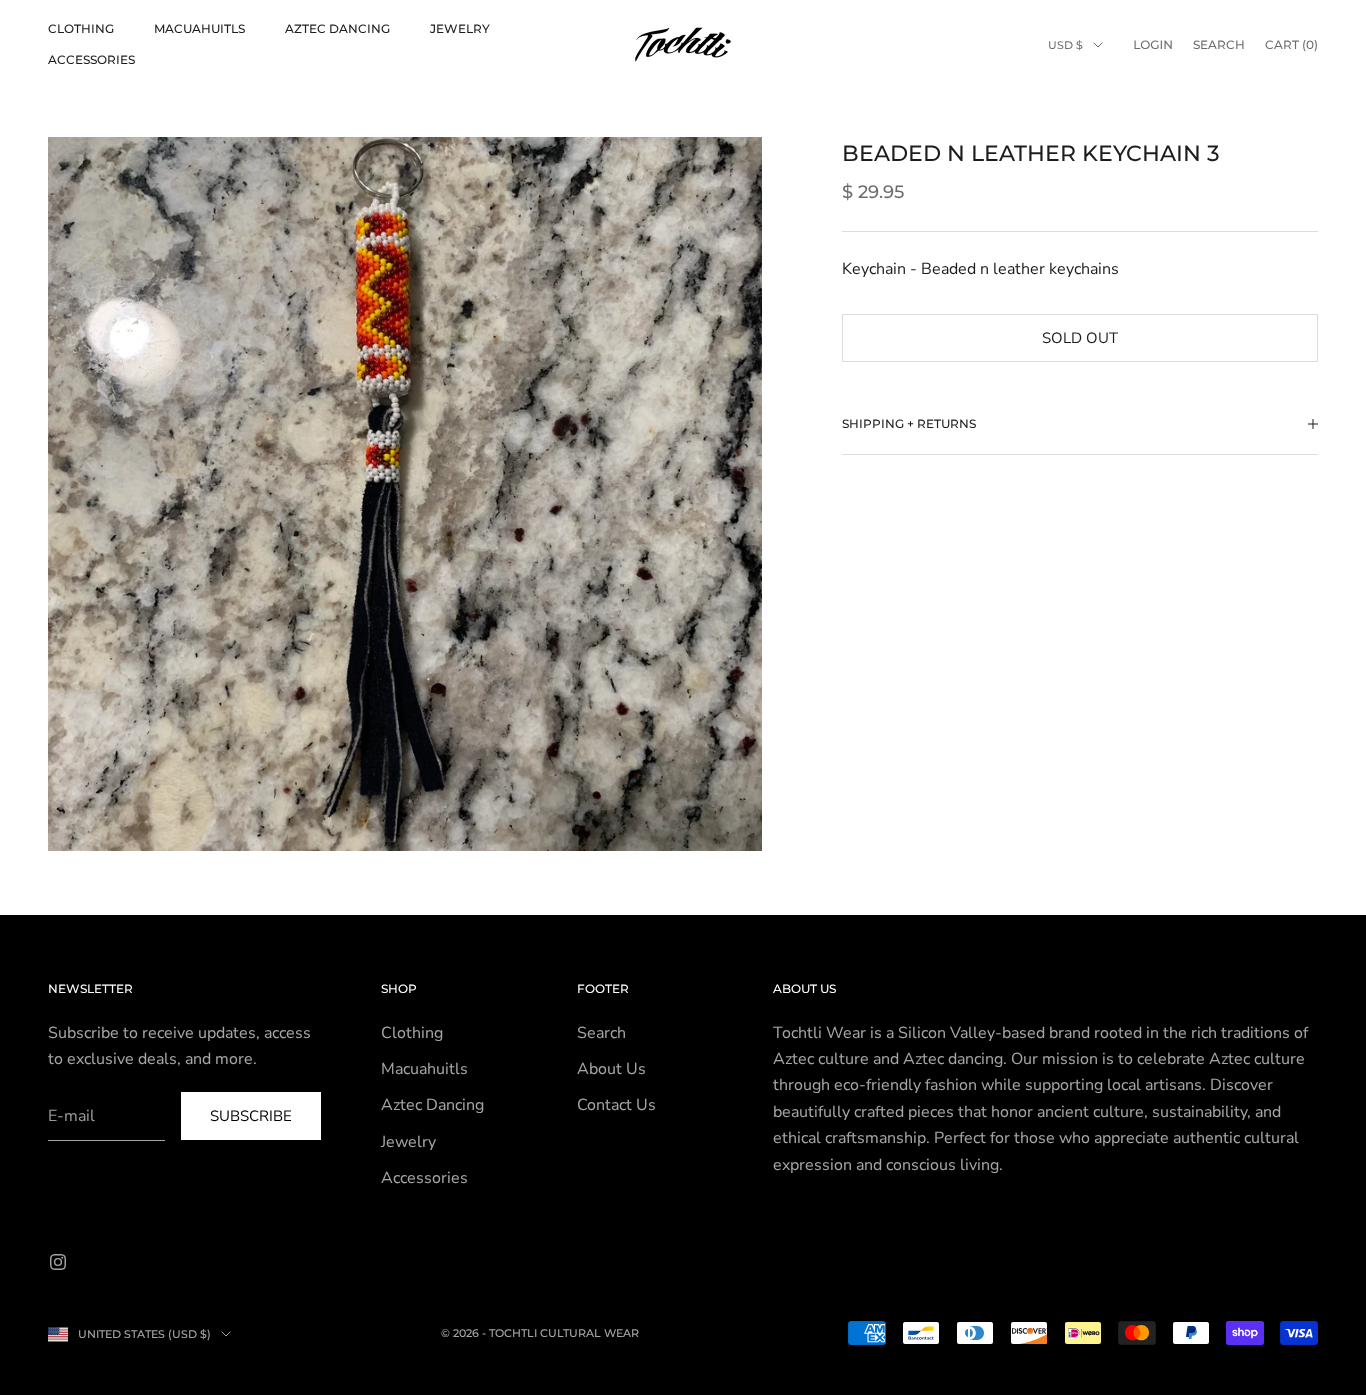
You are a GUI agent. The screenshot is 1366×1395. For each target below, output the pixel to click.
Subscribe (251, 1116)
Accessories (91, 59)
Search (601, 1033)
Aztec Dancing (337, 28)
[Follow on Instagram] (58, 1262)
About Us (611, 1069)
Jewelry (460, 28)
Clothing (81, 28)
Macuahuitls (199, 28)
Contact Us (616, 1105)
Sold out (1080, 337)
